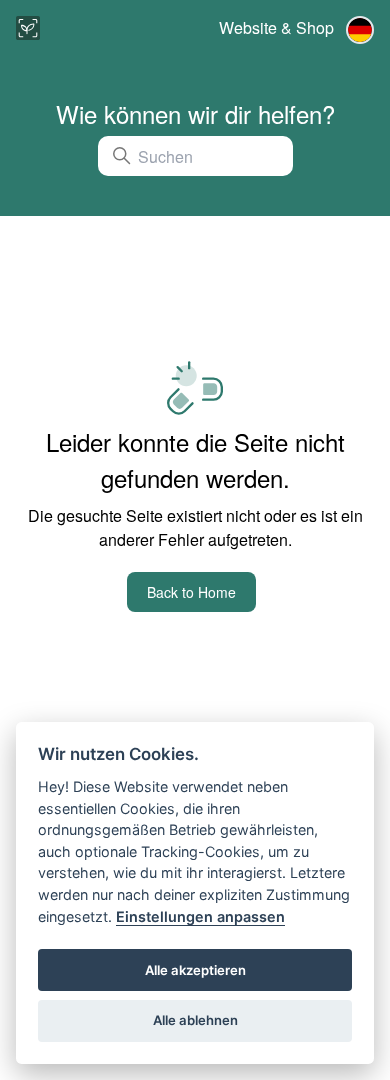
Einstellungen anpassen (200, 916)
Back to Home (191, 592)
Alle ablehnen (195, 1020)
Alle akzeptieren (195, 970)
